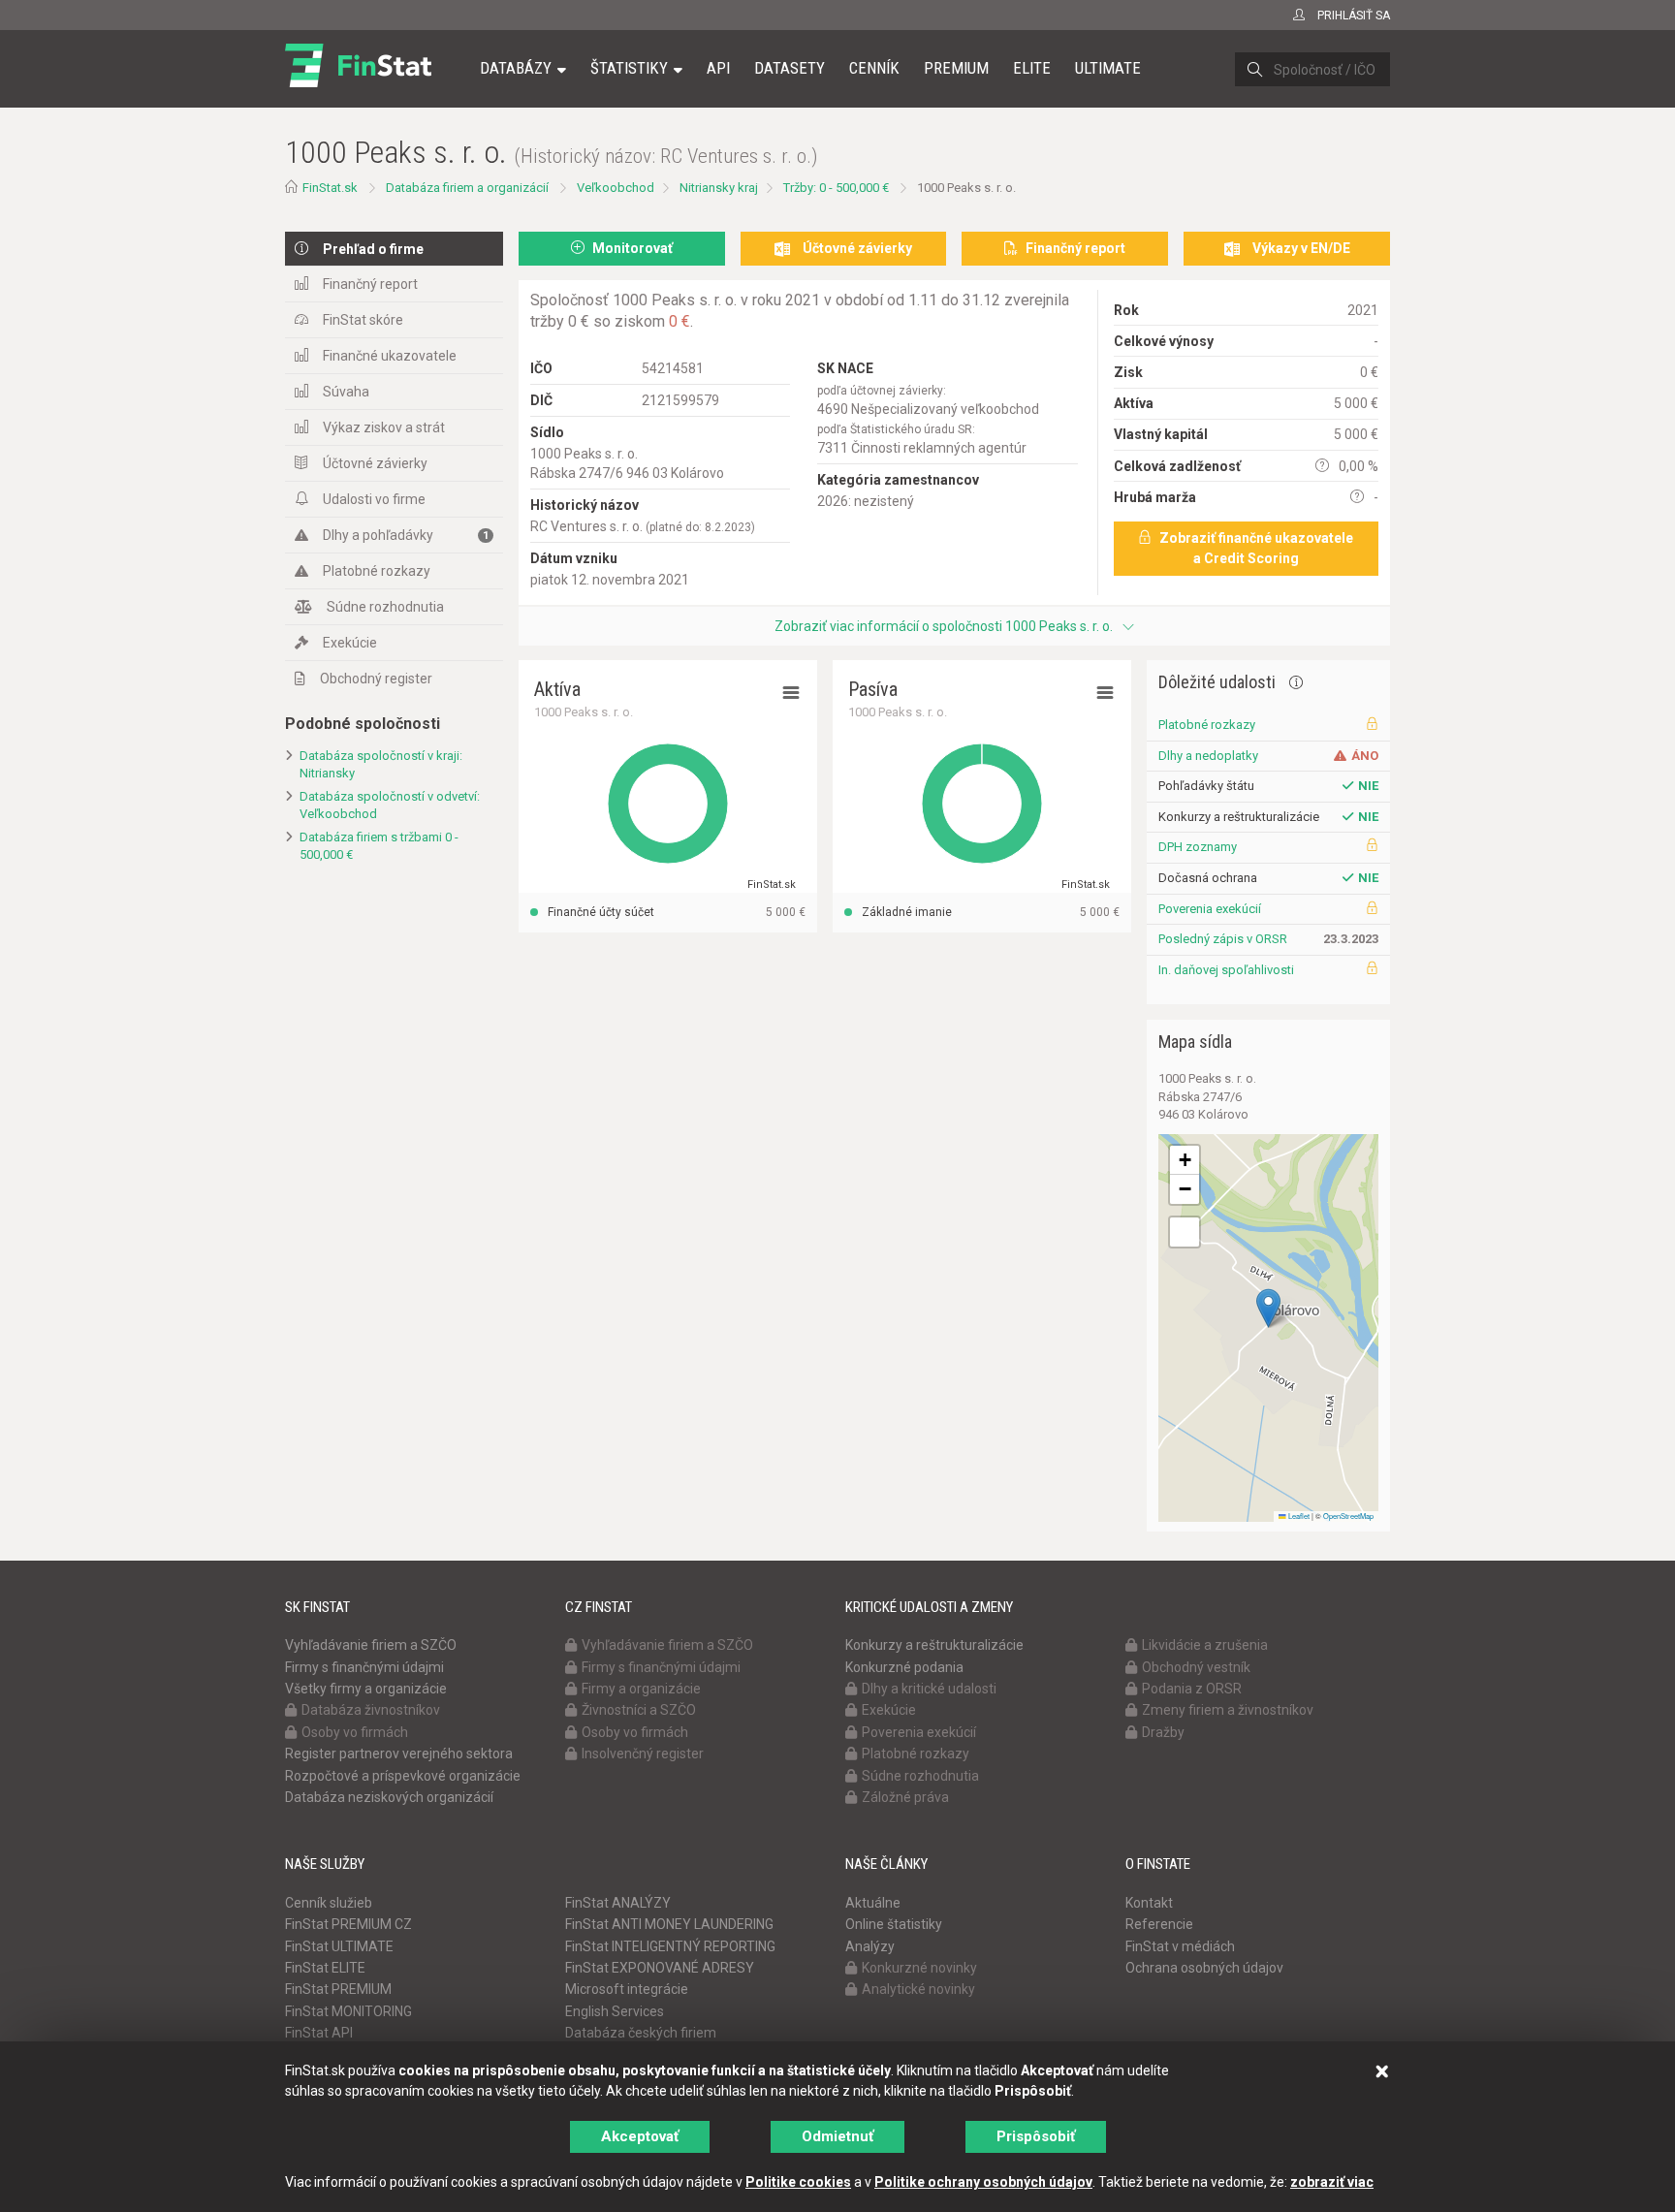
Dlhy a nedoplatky (1208, 756)
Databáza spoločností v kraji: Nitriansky (381, 765)
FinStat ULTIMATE (339, 1946)
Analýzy (870, 1946)
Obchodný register (376, 679)
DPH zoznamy (1198, 847)
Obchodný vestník (1196, 1667)
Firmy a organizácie (641, 1689)
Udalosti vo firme (374, 499)
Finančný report (370, 284)
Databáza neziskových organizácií (389, 1797)
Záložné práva (905, 1797)
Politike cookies (798, 2182)
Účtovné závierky (375, 463)
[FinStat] (358, 81)
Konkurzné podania (904, 1667)
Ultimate (1108, 68)
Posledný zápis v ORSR (1223, 939)
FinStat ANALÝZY (618, 1903)
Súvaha (346, 392)
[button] (1268, 1308)
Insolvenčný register (643, 1754)
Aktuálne (873, 1903)
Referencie (1159, 1924)
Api (718, 68)
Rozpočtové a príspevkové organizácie (403, 1776)
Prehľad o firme (373, 249)
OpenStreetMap (1348, 1516)
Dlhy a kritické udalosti (929, 1689)
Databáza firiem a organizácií (467, 188)
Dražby (1163, 1732)
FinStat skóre (363, 320)
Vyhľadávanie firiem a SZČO (371, 1645)
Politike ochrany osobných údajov (983, 2182)
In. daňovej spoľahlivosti (1226, 970)
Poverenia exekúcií (1210, 909)
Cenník (874, 68)
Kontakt (1149, 1903)
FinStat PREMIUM (338, 1989)
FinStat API (319, 2033)
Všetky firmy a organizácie (366, 1689)
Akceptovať (640, 2136)
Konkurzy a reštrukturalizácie (934, 1645)
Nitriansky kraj (719, 188)
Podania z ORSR (1192, 1689)
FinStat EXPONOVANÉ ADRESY (660, 1968)
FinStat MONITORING (348, 2011)
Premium (956, 68)
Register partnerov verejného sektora (399, 1754)
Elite (1032, 68)
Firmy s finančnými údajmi (364, 1667)
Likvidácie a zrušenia (1205, 1645)
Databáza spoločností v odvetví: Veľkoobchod (390, 806)
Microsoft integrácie (627, 1989)
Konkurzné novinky (919, 1968)
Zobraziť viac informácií (944, 626)
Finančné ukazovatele (390, 356)
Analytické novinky (918, 1989)
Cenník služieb (329, 1903)
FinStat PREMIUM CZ (348, 1924)
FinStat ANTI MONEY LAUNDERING (669, 1924)
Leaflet (1298, 1516)
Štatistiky (629, 68)
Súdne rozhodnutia (385, 607)
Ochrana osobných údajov (1204, 1968)
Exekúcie (350, 643)
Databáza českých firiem (641, 2033)
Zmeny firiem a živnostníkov (1228, 1710)
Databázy (516, 68)
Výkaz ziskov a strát (384, 427)
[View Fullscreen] (1185, 1232)
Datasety (790, 68)
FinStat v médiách (1180, 1946)
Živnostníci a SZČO (639, 1710)
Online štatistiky (894, 1924)
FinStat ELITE (325, 1968)
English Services (615, 2011)
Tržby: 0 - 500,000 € (836, 188)
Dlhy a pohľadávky (406, 535)
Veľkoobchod (616, 188)
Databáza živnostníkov (371, 1710)
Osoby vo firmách (355, 1732)
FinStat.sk (330, 188)
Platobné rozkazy (377, 571)
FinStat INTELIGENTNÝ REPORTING (670, 1946)
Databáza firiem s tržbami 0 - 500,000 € (379, 846)
